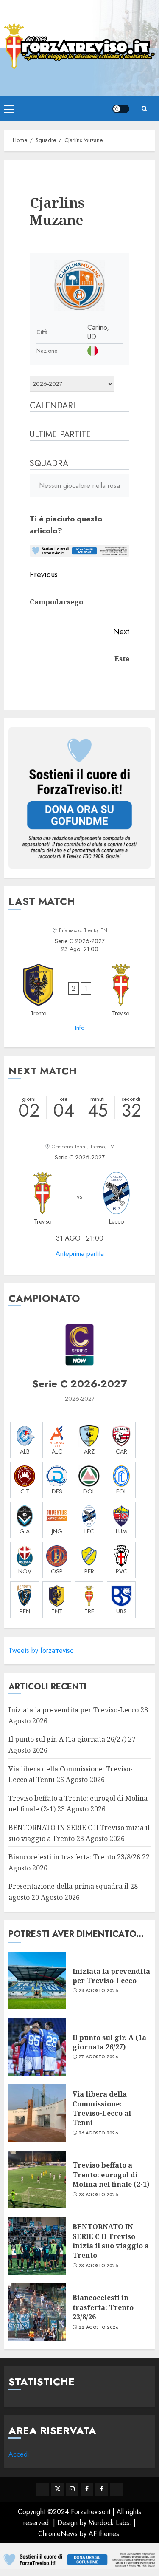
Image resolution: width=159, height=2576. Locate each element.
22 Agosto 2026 (98, 2327)
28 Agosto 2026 (98, 1991)
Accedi (19, 2454)
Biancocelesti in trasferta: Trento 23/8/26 (74, 1857)
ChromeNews (58, 2534)
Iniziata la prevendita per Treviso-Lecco (74, 1710)
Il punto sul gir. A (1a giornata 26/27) (67, 1739)
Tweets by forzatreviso (41, 1651)
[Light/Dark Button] (121, 109)
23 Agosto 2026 (98, 2195)
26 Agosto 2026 (98, 2133)
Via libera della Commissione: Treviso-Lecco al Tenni (102, 2108)
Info (80, 1028)
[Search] (144, 109)
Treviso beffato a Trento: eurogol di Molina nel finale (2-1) (111, 2175)
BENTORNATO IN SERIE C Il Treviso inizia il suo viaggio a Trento (111, 2241)
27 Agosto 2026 (98, 2057)
